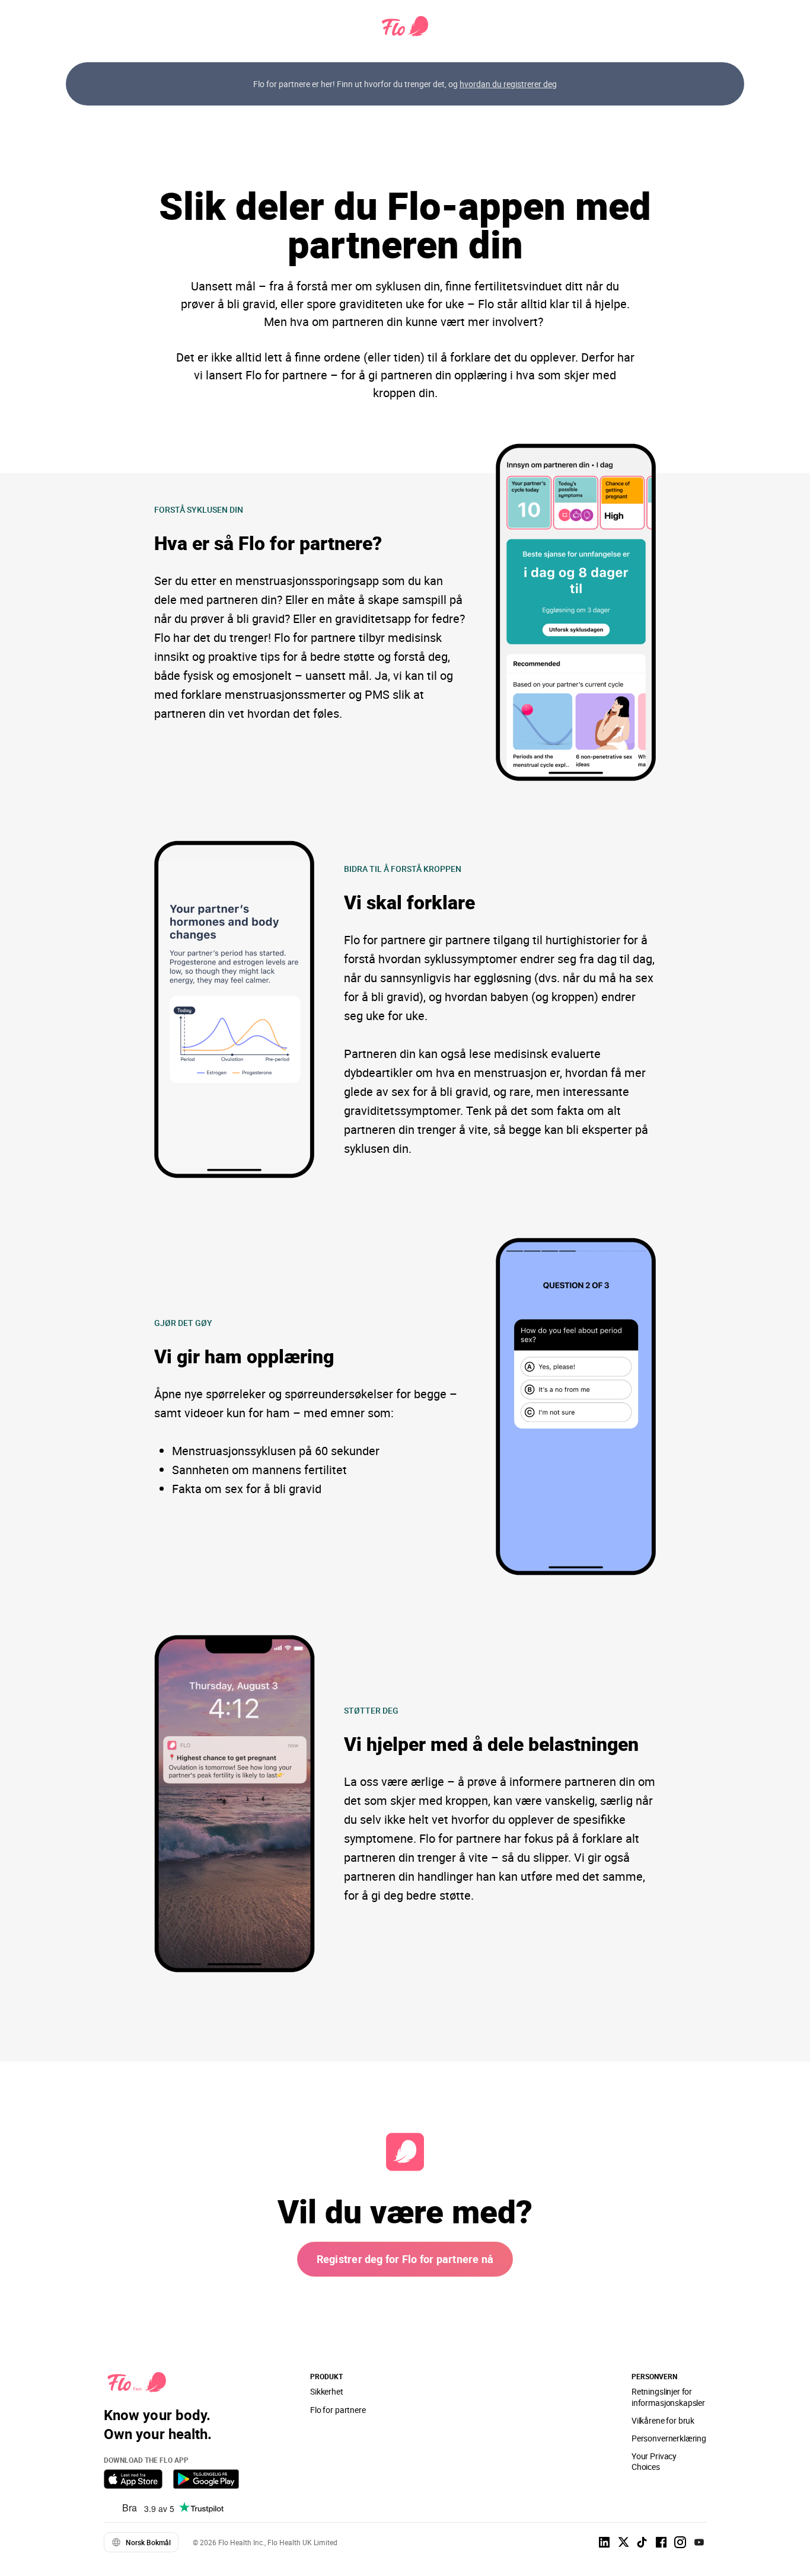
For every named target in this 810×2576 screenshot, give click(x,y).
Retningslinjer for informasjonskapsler (668, 2397)
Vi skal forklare (409, 902)
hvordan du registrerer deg (508, 84)
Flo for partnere (338, 2410)
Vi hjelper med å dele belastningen (491, 1744)
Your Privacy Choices (654, 2461)
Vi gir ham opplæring (244, 1356)
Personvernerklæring (669, 2438)
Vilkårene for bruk (663, 2420)
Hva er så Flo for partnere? (268, 543)
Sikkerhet (327, 2391)
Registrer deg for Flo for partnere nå (405, 2259)
